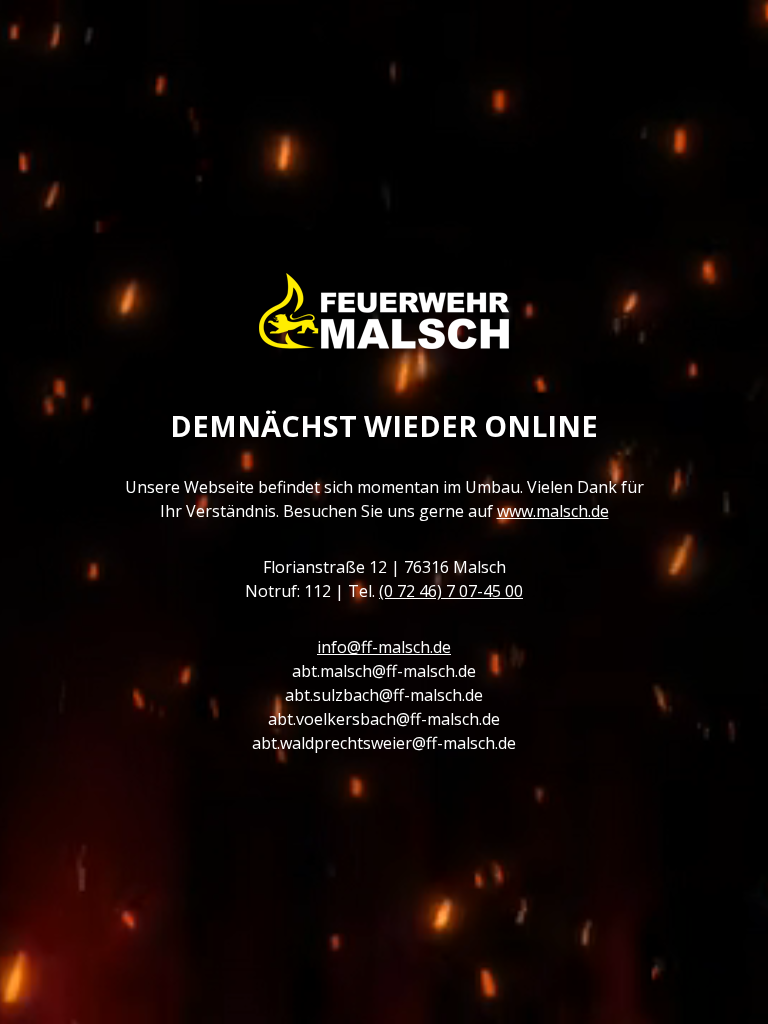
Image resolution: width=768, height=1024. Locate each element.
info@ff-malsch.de (384, 647)
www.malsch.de (553, 511)
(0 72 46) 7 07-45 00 (451, 591)
